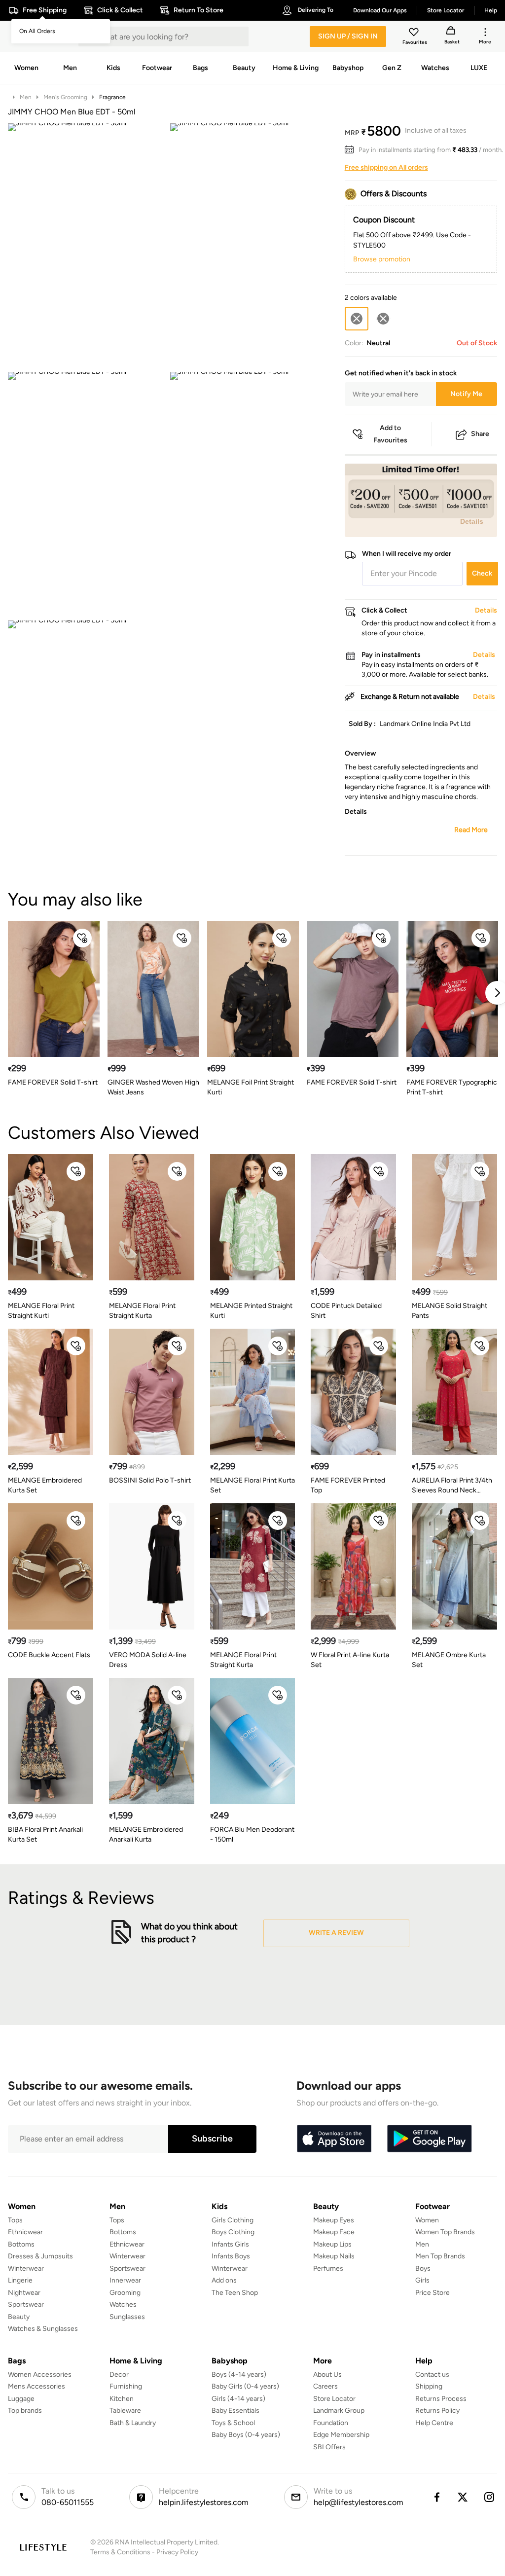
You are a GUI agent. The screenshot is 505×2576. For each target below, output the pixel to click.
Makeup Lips (332, 2244)
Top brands (25, 2411)
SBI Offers (329, 2447)
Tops (15, 2220)
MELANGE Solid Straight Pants (450, 1311)
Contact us (432, 2375)
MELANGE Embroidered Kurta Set (45, 1485)
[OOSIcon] (383, 319)
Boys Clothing (233, 2232)
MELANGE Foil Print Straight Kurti (251, 1087)
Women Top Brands (445, 2232)
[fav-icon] (415, 34)
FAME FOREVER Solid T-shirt (53, 1082)
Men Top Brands (440, 2256)
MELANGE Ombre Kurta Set (449, 1660)
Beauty (19, 2317)
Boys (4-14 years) (239, 2375)
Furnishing (126, 2386)
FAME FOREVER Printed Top (348, 1485)
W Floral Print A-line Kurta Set (350, 1660)
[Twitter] (463, 2497)
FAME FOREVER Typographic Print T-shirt (452, 1087)
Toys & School (233, 2423)
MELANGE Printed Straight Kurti (251, 1311)
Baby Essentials (235, 2411)
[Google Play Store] (430, 2139)
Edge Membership (341, 2435)
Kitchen (122, 2399)
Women (427, 2220)
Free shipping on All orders (386, 167)
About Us (327, 2375)
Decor (119, 2375)
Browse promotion (382, 259)
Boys (423, 2268)
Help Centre (434, 2423)
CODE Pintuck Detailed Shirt (346, 1311)
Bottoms (21, 2244)
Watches (123, 2304)
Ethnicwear (25, 2232)
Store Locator (334, 2399)
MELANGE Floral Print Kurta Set (252, 1485)
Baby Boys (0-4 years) (246, 2435)
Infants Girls (230, 2244)
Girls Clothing (233, 2220)
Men (26, 97)
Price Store (433, 2293)
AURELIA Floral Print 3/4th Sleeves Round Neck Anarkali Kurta (452, 1486)
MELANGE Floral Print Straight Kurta (142, 1311)
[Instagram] (490, 2497)
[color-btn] (383, 319)
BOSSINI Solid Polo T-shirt (150, 1480)
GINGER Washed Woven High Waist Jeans (153, 1087)
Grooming (125, 2293)
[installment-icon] (352, 150)
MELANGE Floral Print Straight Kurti (41, 1311)
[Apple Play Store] (334, 2139)
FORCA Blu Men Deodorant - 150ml (252, 1834)
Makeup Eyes (334, 2220)
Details (472, 521)
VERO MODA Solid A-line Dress (148, 1660)
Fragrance (112, 97)
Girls (422, 2280)
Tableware (125, 2411)
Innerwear (125, 2280)
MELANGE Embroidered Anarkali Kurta (146, 1834)
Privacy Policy (177, 2552)
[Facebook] (436, 2497)
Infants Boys (231, 2256)
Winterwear (26, 2268)
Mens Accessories (36, 2386)
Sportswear (26, 2304)
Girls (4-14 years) (238, 2399)
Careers (325, 2386)
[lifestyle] (43, 2547)
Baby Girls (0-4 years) (245, 2386)
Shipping (429, 2386)
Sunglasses (127, 2317)
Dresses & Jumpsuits (40, 2256)
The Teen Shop (235, 2293)
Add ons (224, 2280)
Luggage (21, 2399)
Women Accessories (40, 2375)
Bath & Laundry (133, 2423)
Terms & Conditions (120, 2552)
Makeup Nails (334, 2256)
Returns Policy (437, 2411)
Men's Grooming (65, 97)
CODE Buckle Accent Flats (49, 1655)
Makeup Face (334, 2232)
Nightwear (24, 2293)
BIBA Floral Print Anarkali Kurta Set (45, 1834)
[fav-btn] (82, 938)
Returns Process (441, 2399)
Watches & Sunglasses (43, 2329)
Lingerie (20, 2280)
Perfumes (328, 2268)
